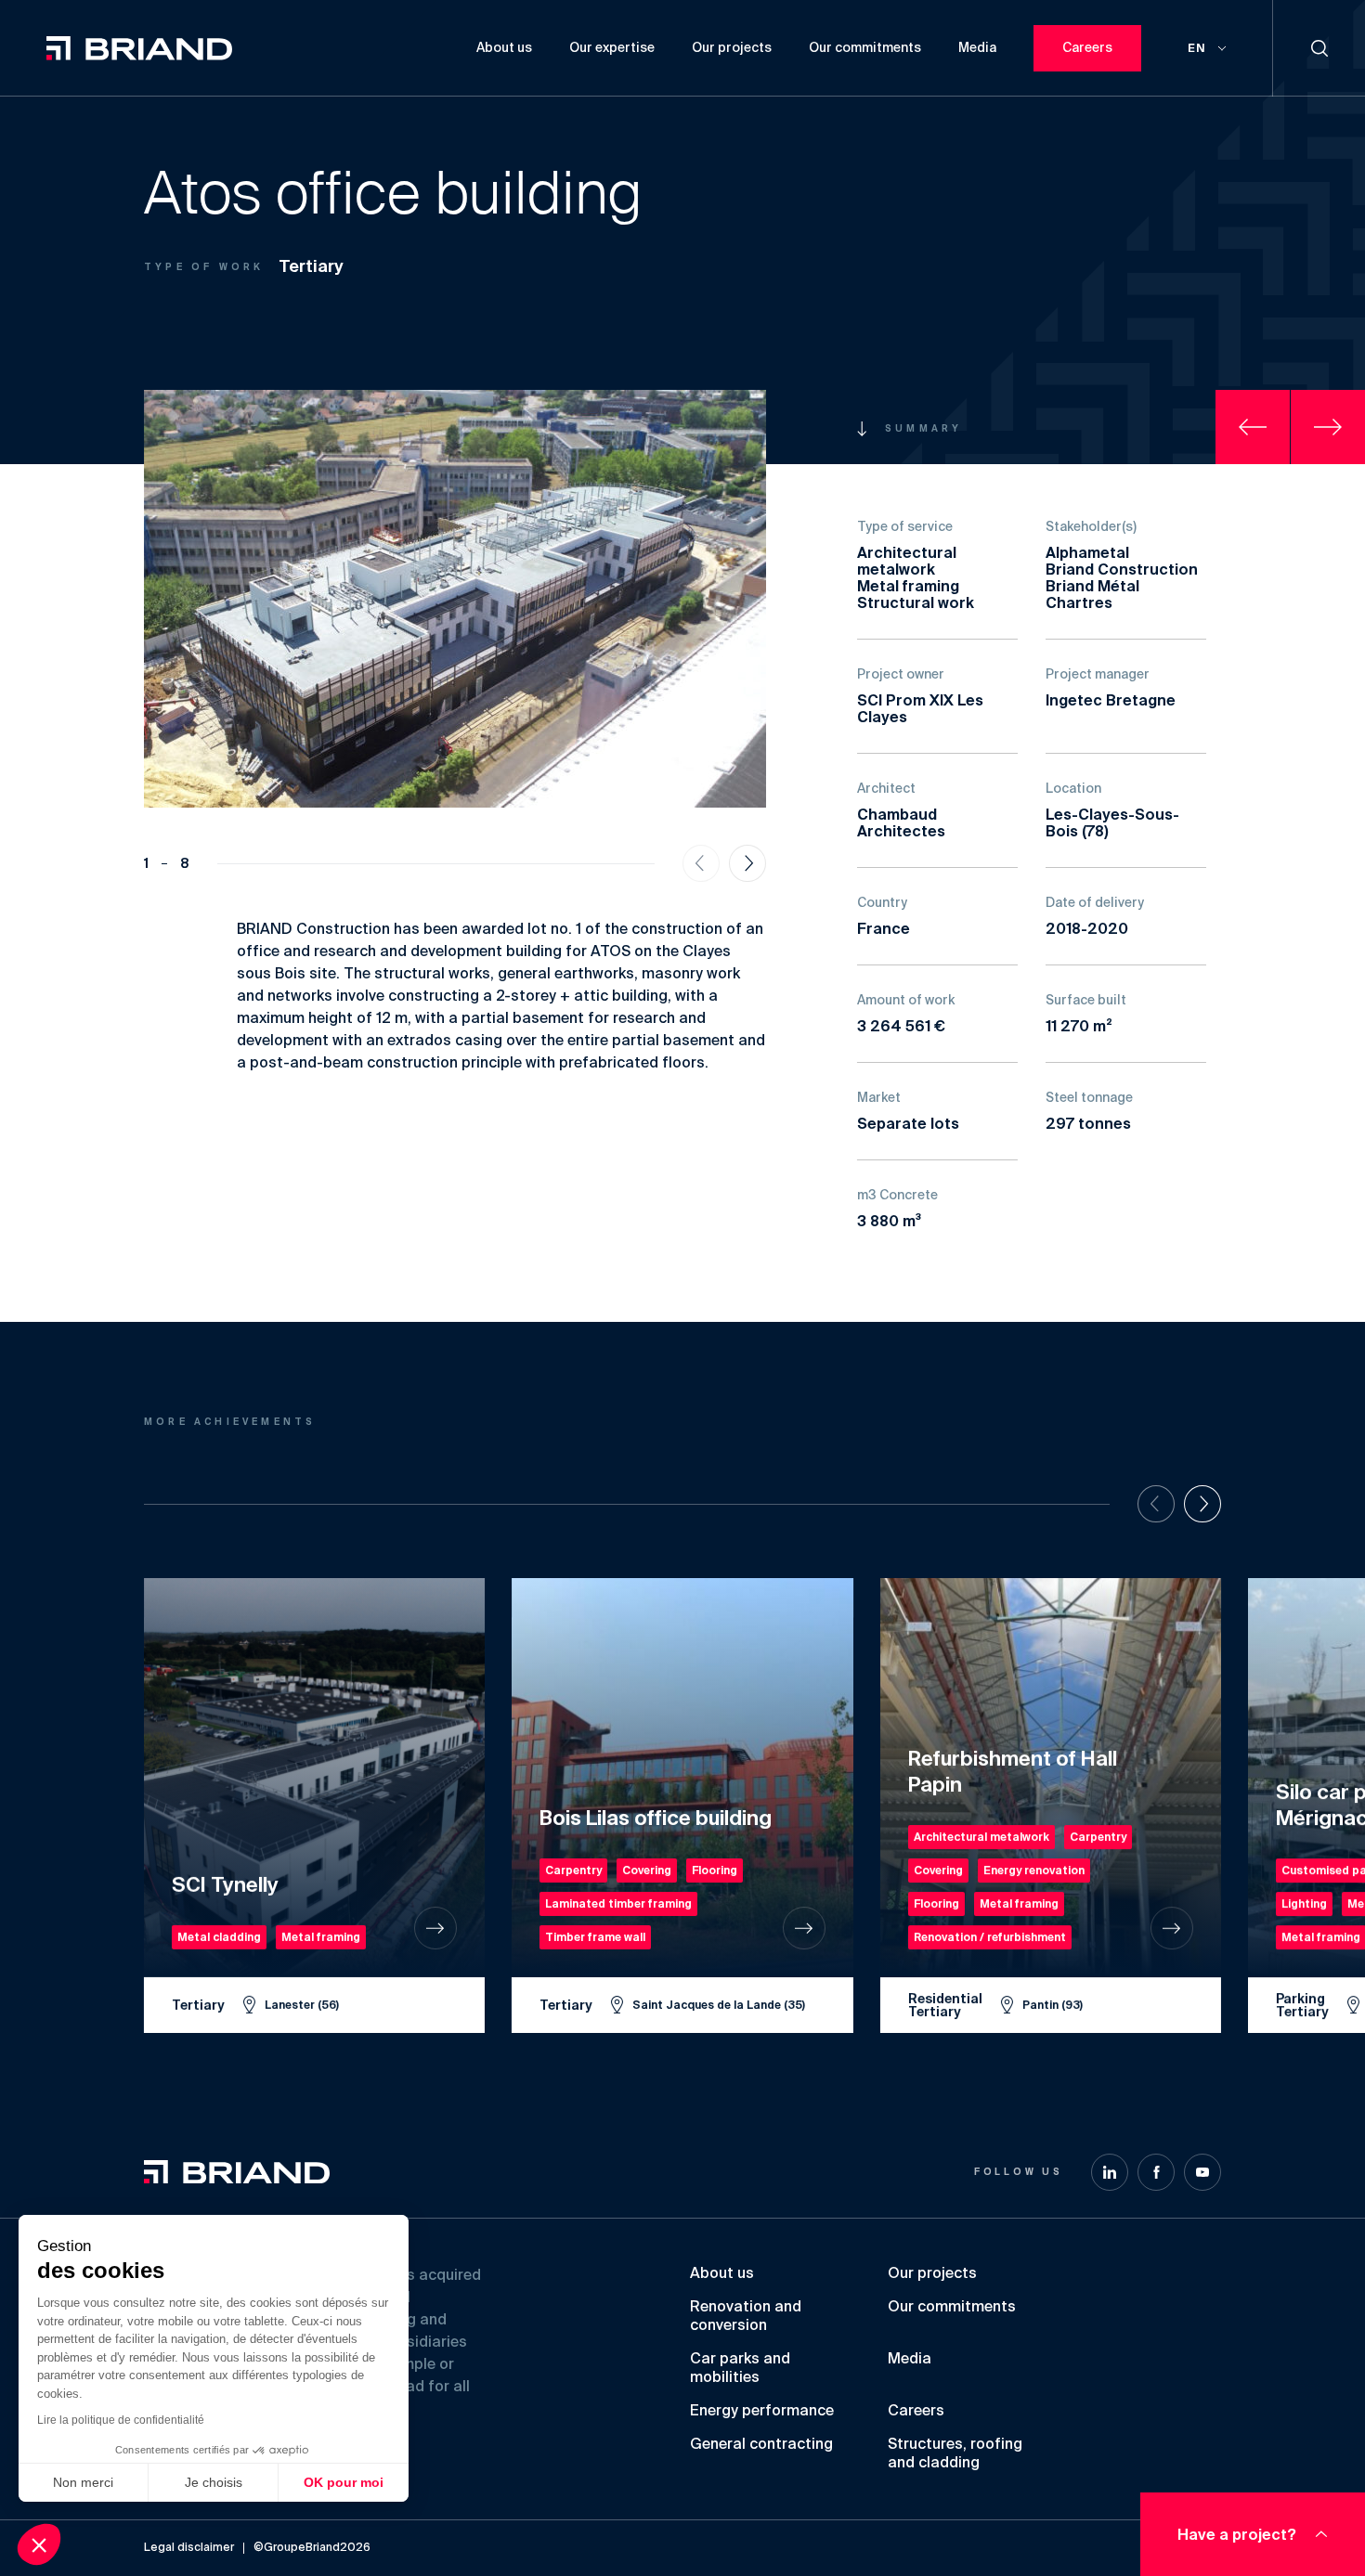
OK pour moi (344, 2482)
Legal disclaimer (189, 2548)
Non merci (83, 2482)
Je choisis (214, 2482)
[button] (39, 2544)
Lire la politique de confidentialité (121, 2420)
